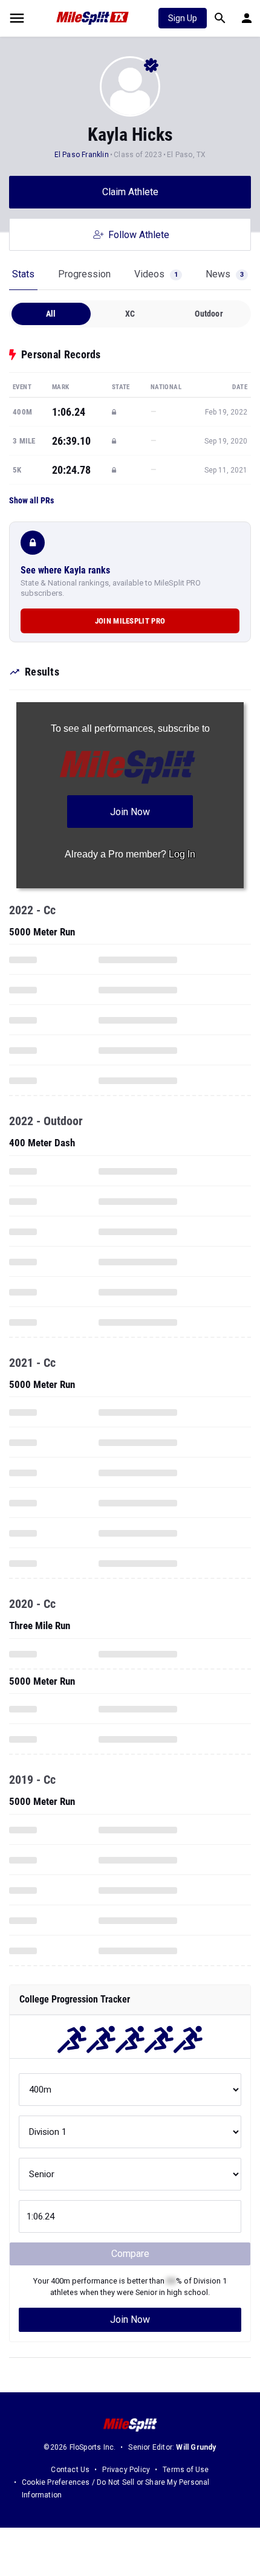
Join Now (130, 2319)
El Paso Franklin (82, 155)
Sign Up (183, 18)
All (51, 314)
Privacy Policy (126, 2470)
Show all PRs (31, 500)
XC (130, 314)
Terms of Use (186, 2470)
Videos (156, 274)
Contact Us (70, 2470)
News (225, 274)
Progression (84, 274)
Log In (182, 854)
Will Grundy (196, 2447)
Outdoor (209, 314)
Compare (130, 2254)
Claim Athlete (130, 192)
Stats (23, 274)
